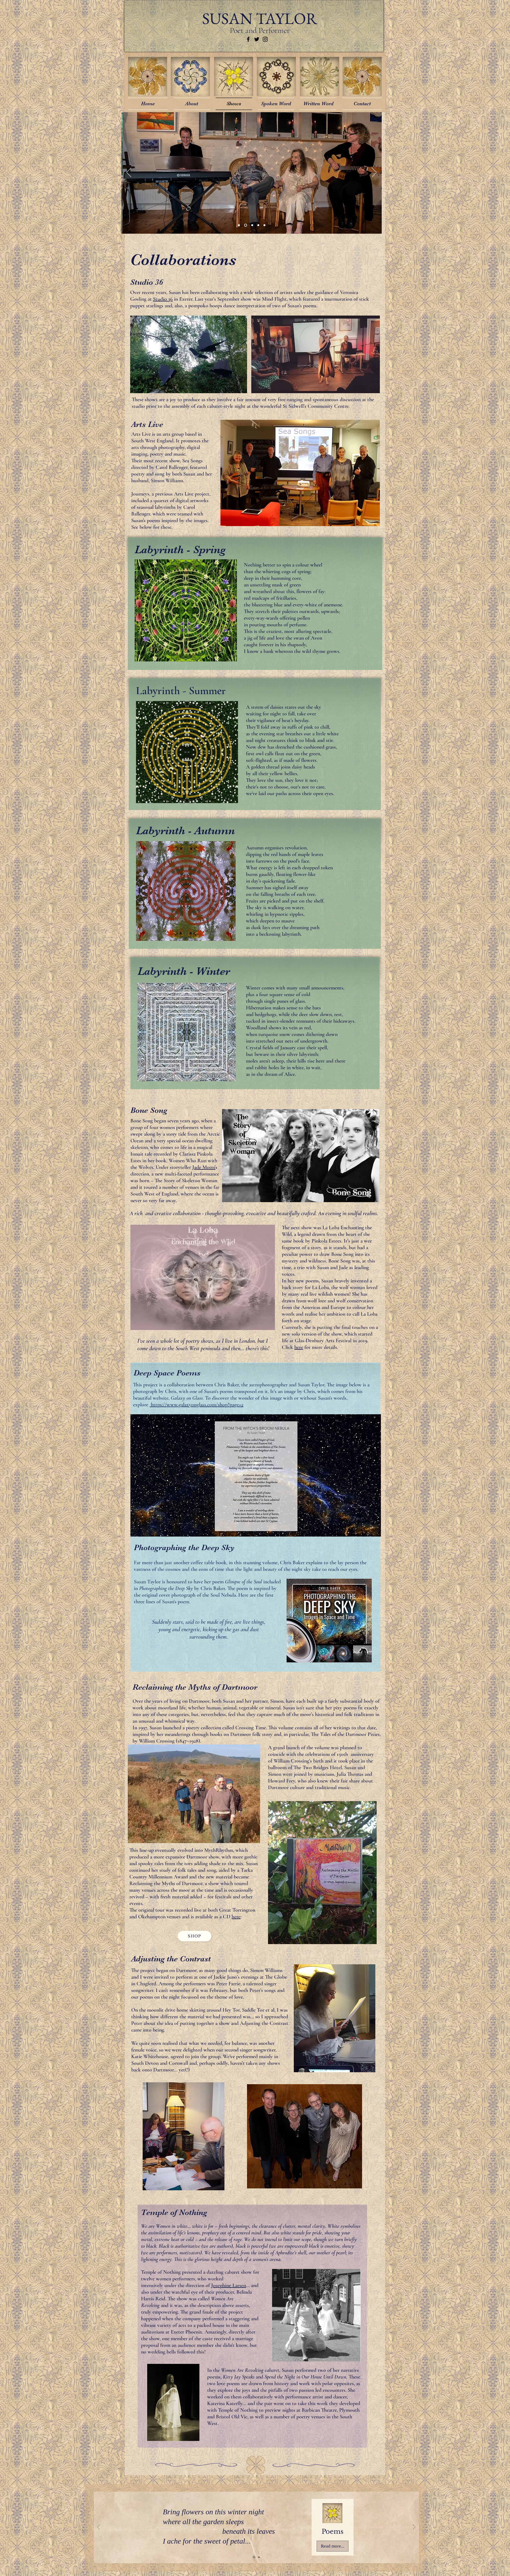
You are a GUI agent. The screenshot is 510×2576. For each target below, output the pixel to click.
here (299, 1347)
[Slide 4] (258, 225)
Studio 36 (163, 299)
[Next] (374, 173)
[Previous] (129, 173)
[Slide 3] (251, 225)
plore (144, 1405)
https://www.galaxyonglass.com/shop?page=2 (196, 1405)
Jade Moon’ (204, 1167)
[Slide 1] (239, 225)
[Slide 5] (264, 225)
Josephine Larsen (229, 2285)
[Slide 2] (245, 225)
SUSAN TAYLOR (260, 18)
